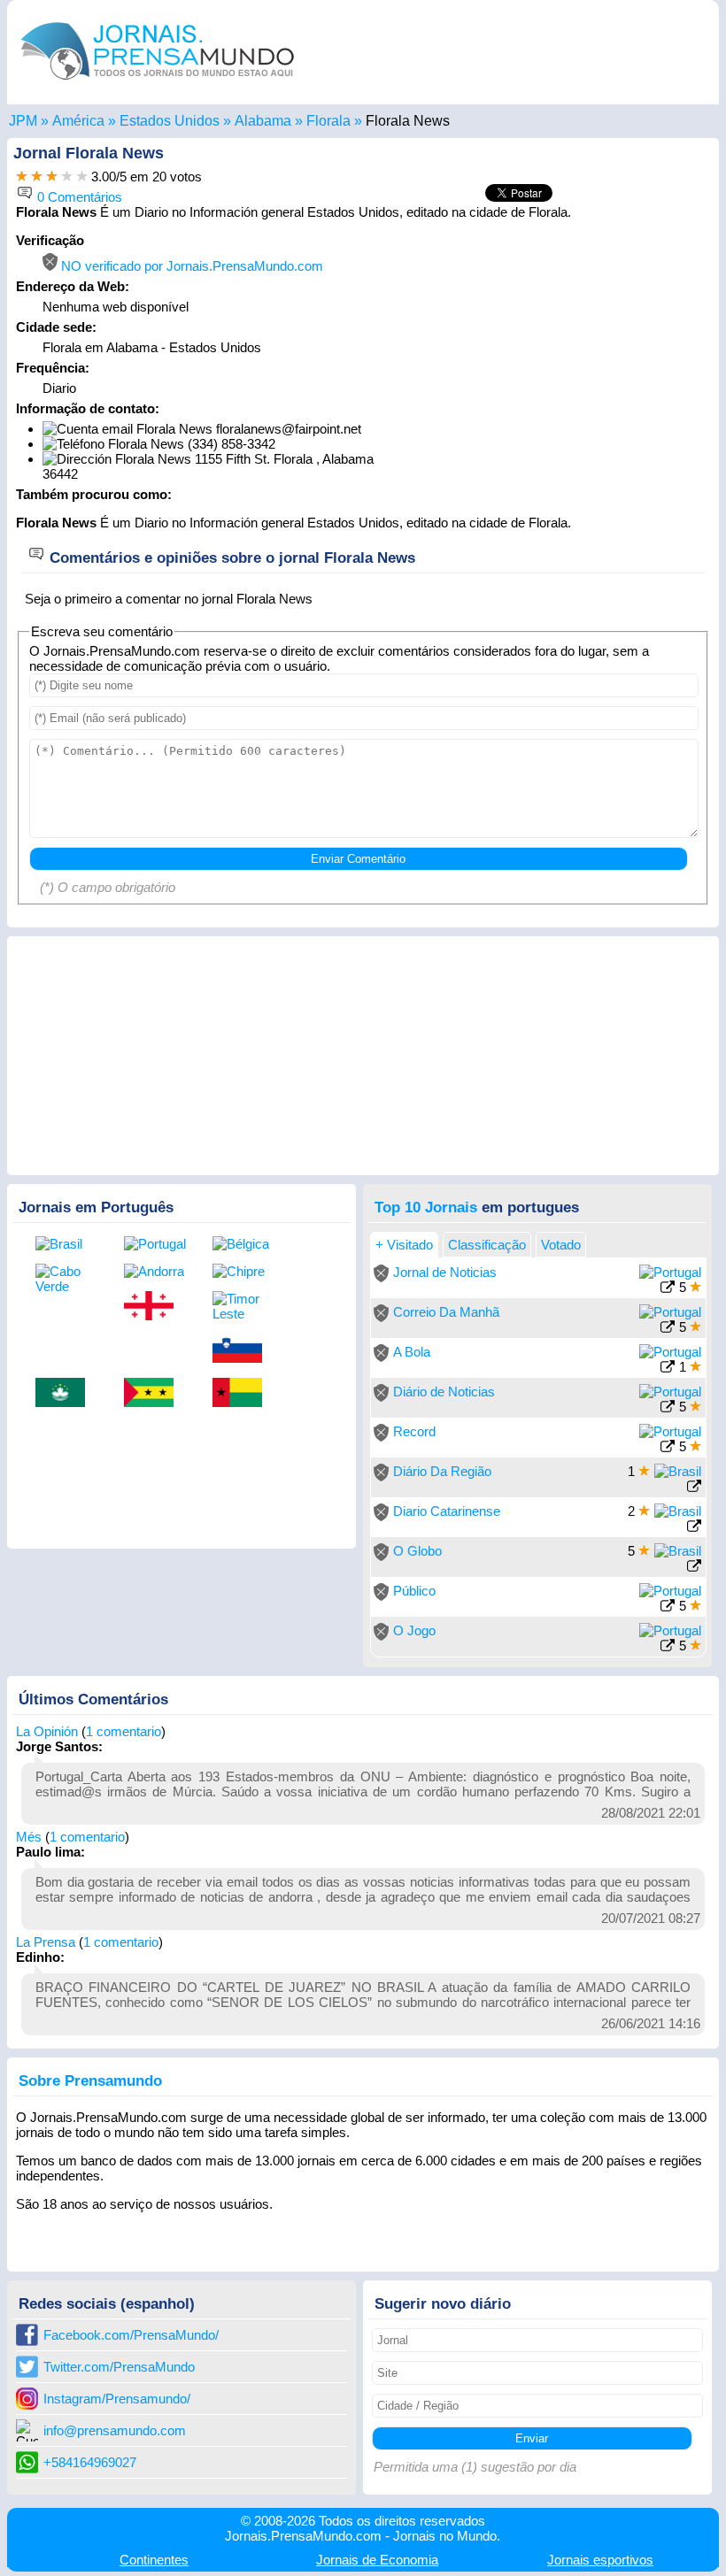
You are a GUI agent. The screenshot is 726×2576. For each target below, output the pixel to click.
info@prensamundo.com (115, 2430)
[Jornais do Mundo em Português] (158, 84)
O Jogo (414, 1630)
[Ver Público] (668, 1607)
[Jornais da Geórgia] (155, 1307)
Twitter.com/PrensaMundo (119, 2367)
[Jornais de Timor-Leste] (243, 1306)
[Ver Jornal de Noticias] (668, 1289)
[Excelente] (82, 177)
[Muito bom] (67, 177)
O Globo (417, 1551)
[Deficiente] (22, 177)
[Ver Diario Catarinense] (694, 1528)
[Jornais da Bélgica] (243, 1244)
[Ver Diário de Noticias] (668, 1408)
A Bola (412, 1352)
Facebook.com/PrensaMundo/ (131, 2335)
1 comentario (124, 1731)
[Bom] (52, 177)
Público (414, 1591)
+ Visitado (404, 1245)
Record (414, 1431)
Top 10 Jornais (426, 1207)
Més (29, 1837)
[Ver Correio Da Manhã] (668, 1329)
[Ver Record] (668, 1448)
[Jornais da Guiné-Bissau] (243, 1394)
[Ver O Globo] (694, 1568)
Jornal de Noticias (445, 1272)
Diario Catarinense (447, 1511)
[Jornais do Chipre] (243, 1271)
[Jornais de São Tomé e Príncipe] (155, 1394)
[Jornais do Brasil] (66, 1244)
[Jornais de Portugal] (155, 1244)
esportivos (600, 2560)
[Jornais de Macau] (66, 1394)
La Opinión (47, 1731)
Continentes (154, 2560)
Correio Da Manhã (446, 1312)
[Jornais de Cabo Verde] (66, 1279)
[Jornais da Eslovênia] (243, 1350)
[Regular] (37, 177)
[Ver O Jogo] (668, 1647)
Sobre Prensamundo (90, 2080)
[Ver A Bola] (668, 1369)
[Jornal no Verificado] (381, 1277)
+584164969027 (90, 2462)
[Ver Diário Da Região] (694, 1488)
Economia (377, 2560)
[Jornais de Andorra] (155, 1271)
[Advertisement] (561, 343)
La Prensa (46, 1942)
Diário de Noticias (444, 1392)
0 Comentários (78, 197)
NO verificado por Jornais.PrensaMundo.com (190, 266)
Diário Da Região (442, 1471)
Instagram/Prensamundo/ (117, 2399)
